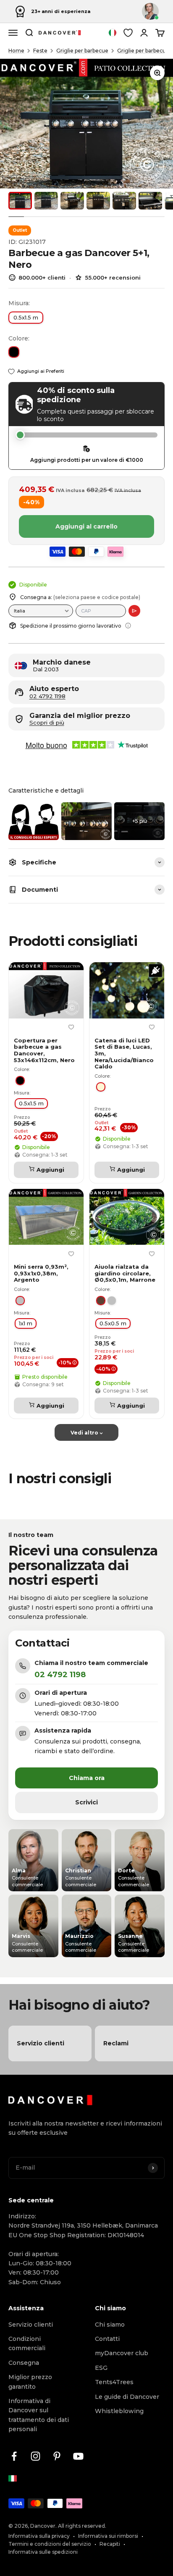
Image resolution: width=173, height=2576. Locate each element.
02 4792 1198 (47, 696)
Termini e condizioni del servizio (50, 2544)
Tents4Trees (114, 2382)
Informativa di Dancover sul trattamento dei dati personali (39, 2415)
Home (16, 51)
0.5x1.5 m (26, 317)
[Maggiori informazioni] (128, 626)
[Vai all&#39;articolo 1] (20, 201)
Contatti (107, 2339)
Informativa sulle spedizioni (43, 2552)
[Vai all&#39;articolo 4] (98, 201)
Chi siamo (110, 2325)
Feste (40, 51)
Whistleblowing (119, 2411)
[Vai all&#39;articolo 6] (150, 201)
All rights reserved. (82, 2526)
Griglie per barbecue (82, 51)
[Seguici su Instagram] (35, 2456)
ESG (101, 2368)
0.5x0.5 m (113, 1323)
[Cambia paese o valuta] (113, 33)
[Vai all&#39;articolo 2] (46, 201)
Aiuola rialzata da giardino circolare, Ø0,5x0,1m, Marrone (125, 1273)
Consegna (24, 2363)
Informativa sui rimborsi (108, 2536)
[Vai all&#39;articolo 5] (124, 201)
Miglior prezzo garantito (30, 2382)
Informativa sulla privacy (39, 2536)
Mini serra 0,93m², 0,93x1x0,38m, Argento (41, 1273)
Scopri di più (47, 723)
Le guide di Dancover (127, 2397)
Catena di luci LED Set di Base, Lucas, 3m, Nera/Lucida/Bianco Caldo (124, 1054)
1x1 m (26, 1323)
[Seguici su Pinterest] (57, 2456)
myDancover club (122, 2353)
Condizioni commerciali (27, 2343)
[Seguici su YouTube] (78, 2456)
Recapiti (110, 2544)
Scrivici (86, 1802)
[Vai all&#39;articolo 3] (72, 201)
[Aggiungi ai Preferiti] (71, 1027)
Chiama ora (87, 1778)
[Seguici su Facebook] (14, 2456)
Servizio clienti (31, 2325)
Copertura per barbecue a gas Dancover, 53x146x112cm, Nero (44, 1050)
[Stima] (134, 611)
